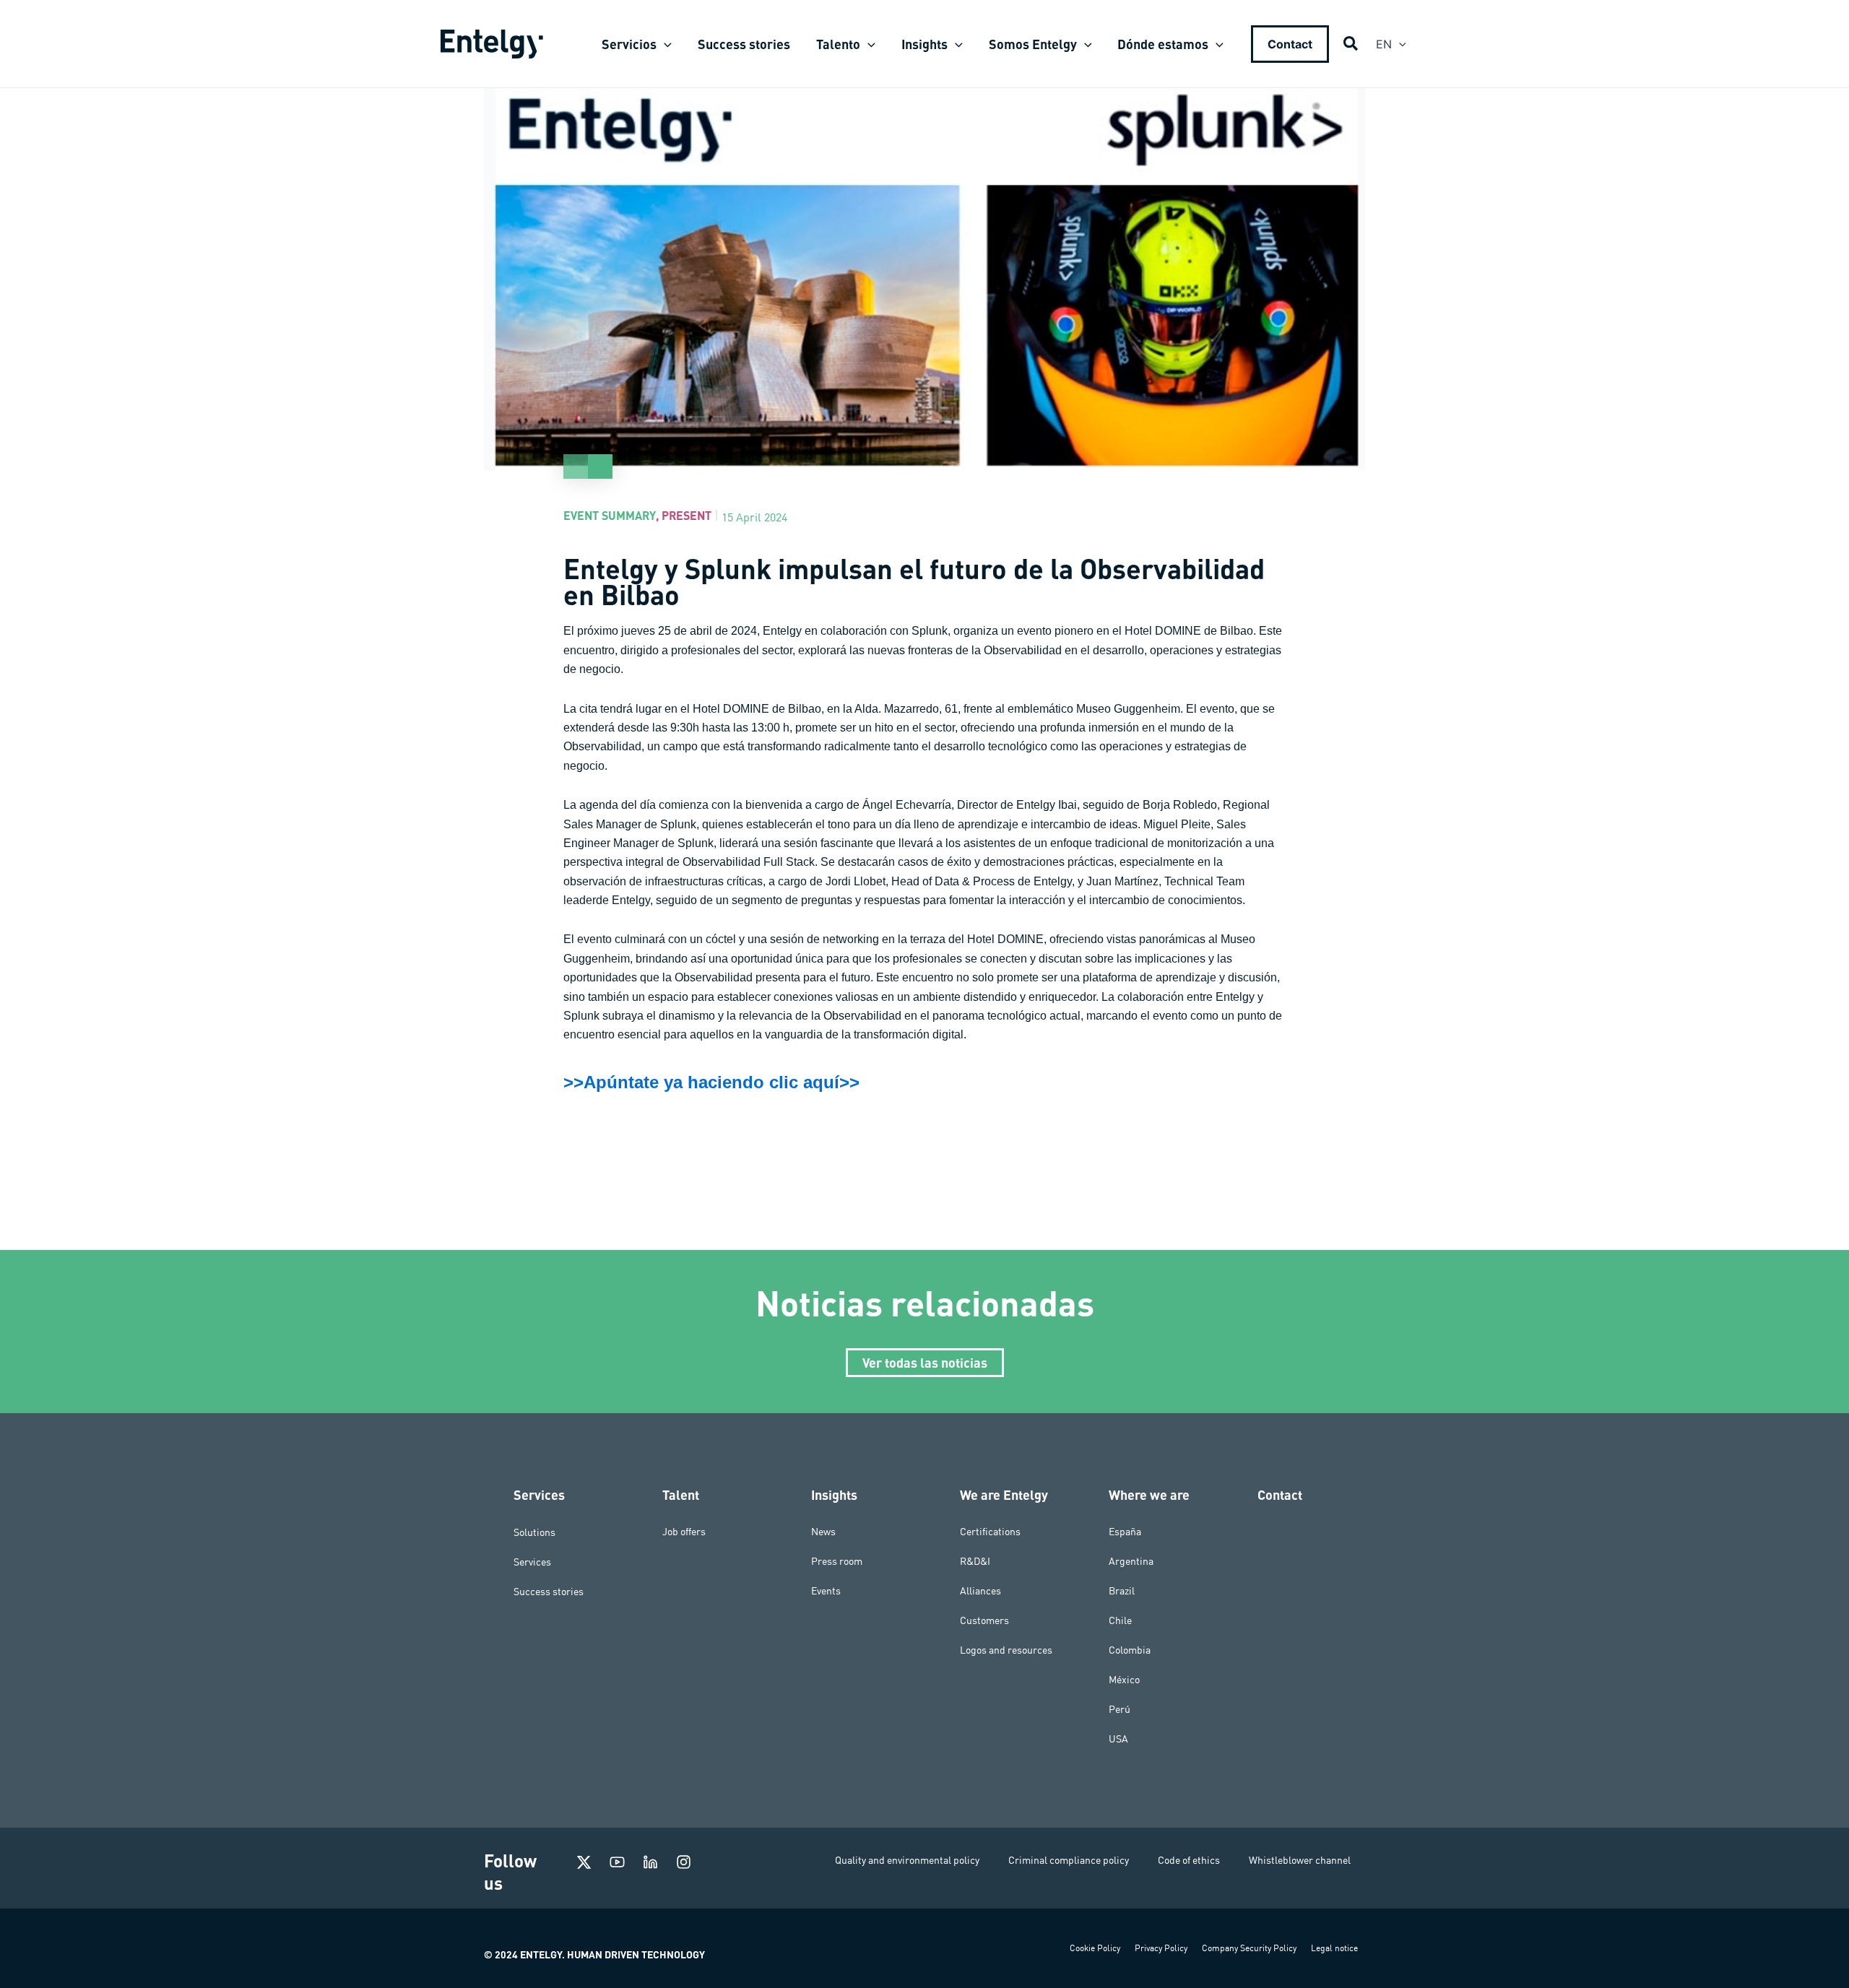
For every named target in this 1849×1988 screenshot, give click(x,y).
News (823, 1532)
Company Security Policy (1249, 1948)
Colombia (1130, 1650)
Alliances (980, 1591)
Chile (1120, 1620)
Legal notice (1334, 1948)
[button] (664, 44)
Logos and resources (1006, 1650)
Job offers (684, 1532)
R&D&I (975, 1561)
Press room (837, 1561)
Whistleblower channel (1300, 1860)
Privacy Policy (1161, 1948)
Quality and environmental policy (907, 1860)
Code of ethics (1189, 1860)
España (1125, 1532)
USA (1118, 1739)
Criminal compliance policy (1069, 1860)
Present (687, 515)
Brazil (1122, 1591)
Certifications (990, 1532)
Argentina (1131, 1561)
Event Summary (610, 515)
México (1124, 1680)
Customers (984, 1620)
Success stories (549, 1591)
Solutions (534, 1532)
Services (532, 1561)
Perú (1120, 1709)
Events (826, 1591)
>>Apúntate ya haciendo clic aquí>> (711, 1082)
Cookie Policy (1095, 1948)
